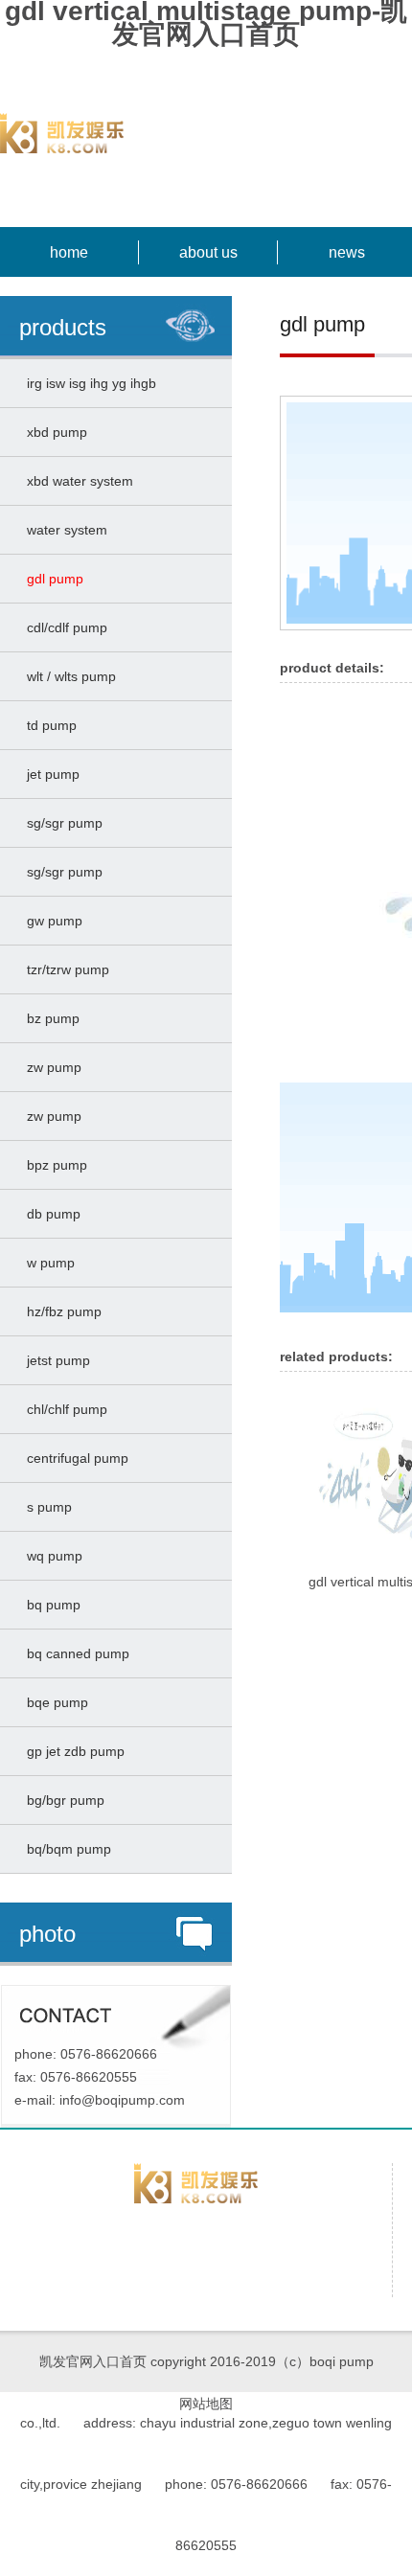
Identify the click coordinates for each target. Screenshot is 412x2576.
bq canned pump (74, 1653)
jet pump (49, 774)
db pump (50, 1214)
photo (47, 1934)
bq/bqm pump (65, 1849)
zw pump (50, 1067)
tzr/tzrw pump (64, 969)
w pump (47, 1263)
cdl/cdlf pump (63, 627)
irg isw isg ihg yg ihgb (88, 383)
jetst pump (55, 1360)
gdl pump (51, 579)
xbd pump (53, 432)
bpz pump (53, 1165)
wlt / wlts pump (68, 676)
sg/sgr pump (61, 823)
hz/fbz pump (60, 1311)
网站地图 (206, 2404)
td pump (48, 725)
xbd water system (76, 481)
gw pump (51, 921)
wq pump (51, 1556)
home (69, 252)
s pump (46, 1507)
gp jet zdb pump (72, 1751)
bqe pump (54, 1702)
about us (208, 252)
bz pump (49, 1018)
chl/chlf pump (63, 1409)
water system (63, 530)
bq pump (50, 1605)
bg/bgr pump (62, 1800)
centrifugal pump (74, 1458)
